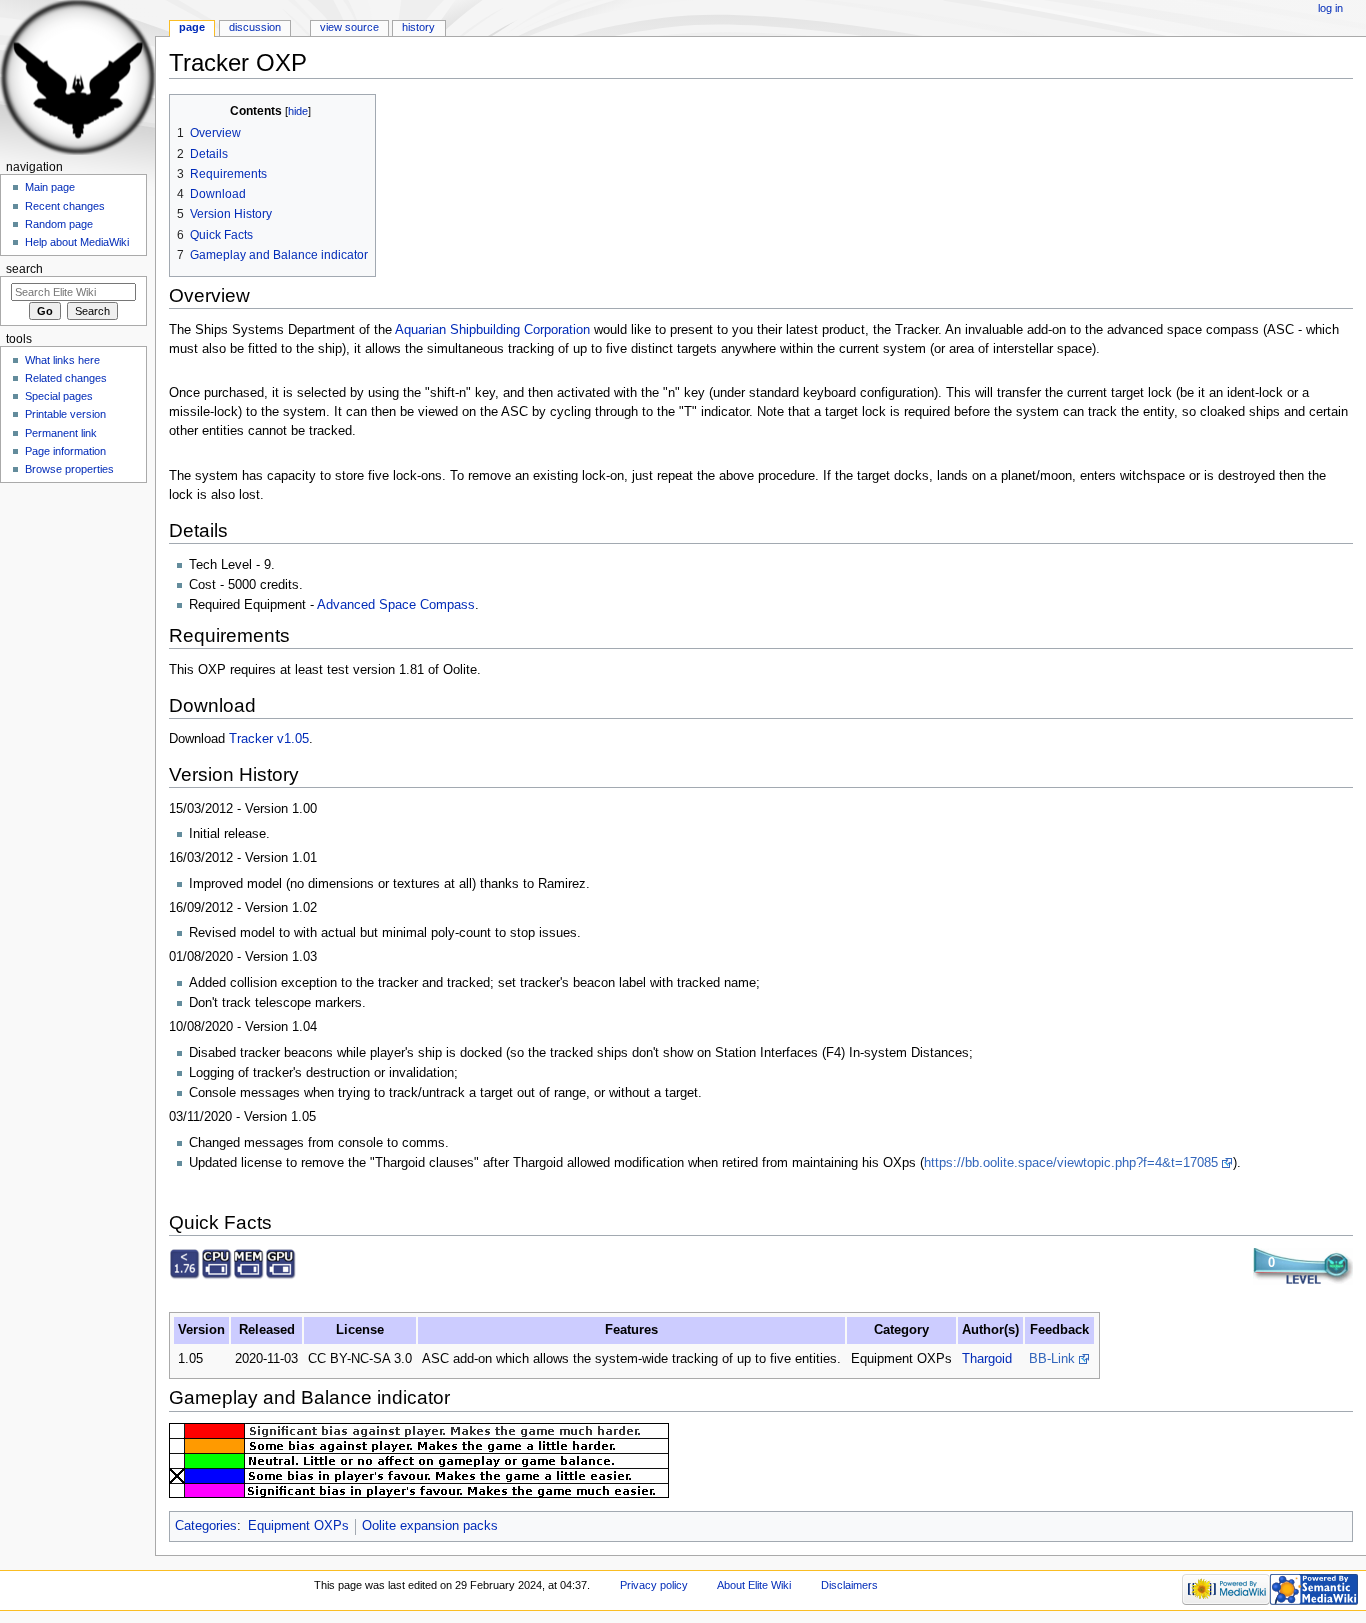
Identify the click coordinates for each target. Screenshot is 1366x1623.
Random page (59, 224)
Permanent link (61, 433)
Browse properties (69, 469)
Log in (1330, 8)
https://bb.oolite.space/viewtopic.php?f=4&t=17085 (1071, 1163)
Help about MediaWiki (77, 242)
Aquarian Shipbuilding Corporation (492, 330)
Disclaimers (849, 1585)
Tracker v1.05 (269, 739)
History (418, 27)
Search (24, 269)
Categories (206, 1526)
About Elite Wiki (754, 1585)
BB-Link (1052, 1359)
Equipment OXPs (298, 1526)
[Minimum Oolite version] (185, 1263)
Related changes (66, 378)
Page (192, 27)
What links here (62, 360)
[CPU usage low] (217, 1263)
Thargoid (987, 1359)
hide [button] (298, 111)
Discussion (255, 27)
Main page (50, 187)
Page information (65, 451)
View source (349, 27)
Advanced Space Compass (396, 605)
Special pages (59, 396)
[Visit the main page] (77, 77)
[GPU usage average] (281, 1263)
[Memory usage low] (249, 1263)
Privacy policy (654, 1585)
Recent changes (65, 206)
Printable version (65, 414)
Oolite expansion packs (430, 1526)
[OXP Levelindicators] (1303, 1266)
